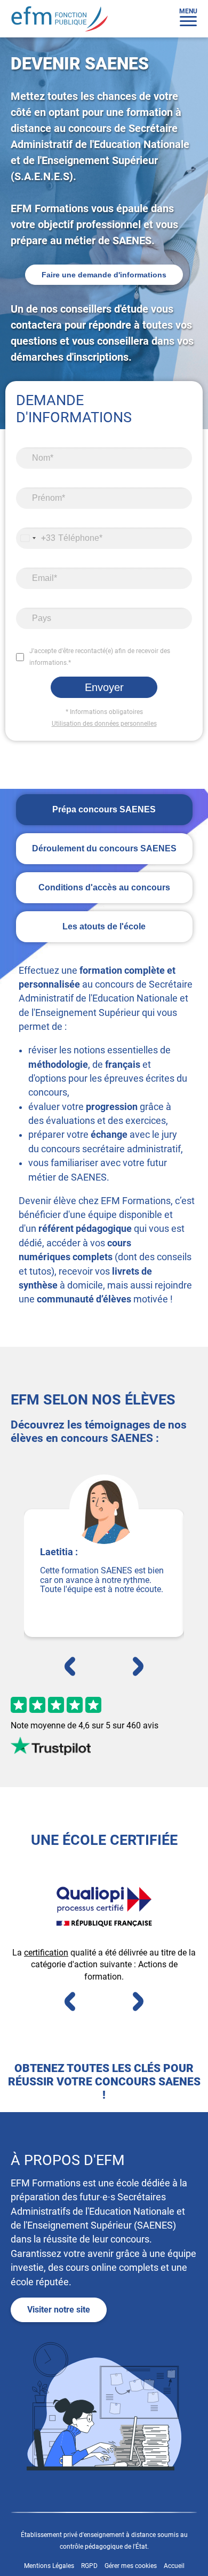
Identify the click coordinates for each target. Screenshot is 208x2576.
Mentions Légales (50, 2566)
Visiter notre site (59, 2310)
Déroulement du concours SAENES (104, 848)
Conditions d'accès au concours (104, 887)
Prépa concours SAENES (104, 809)
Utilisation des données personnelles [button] (104, 724)
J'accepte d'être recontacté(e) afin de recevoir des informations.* (100, 657)
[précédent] (70, 1667)
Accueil (174, 2566)
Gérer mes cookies (131, 2566)
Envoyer (104, 687)
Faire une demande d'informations (104, 275)
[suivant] (138, 1667)
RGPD (90, 2566)
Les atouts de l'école (104, 926)
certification (46, 1953)
